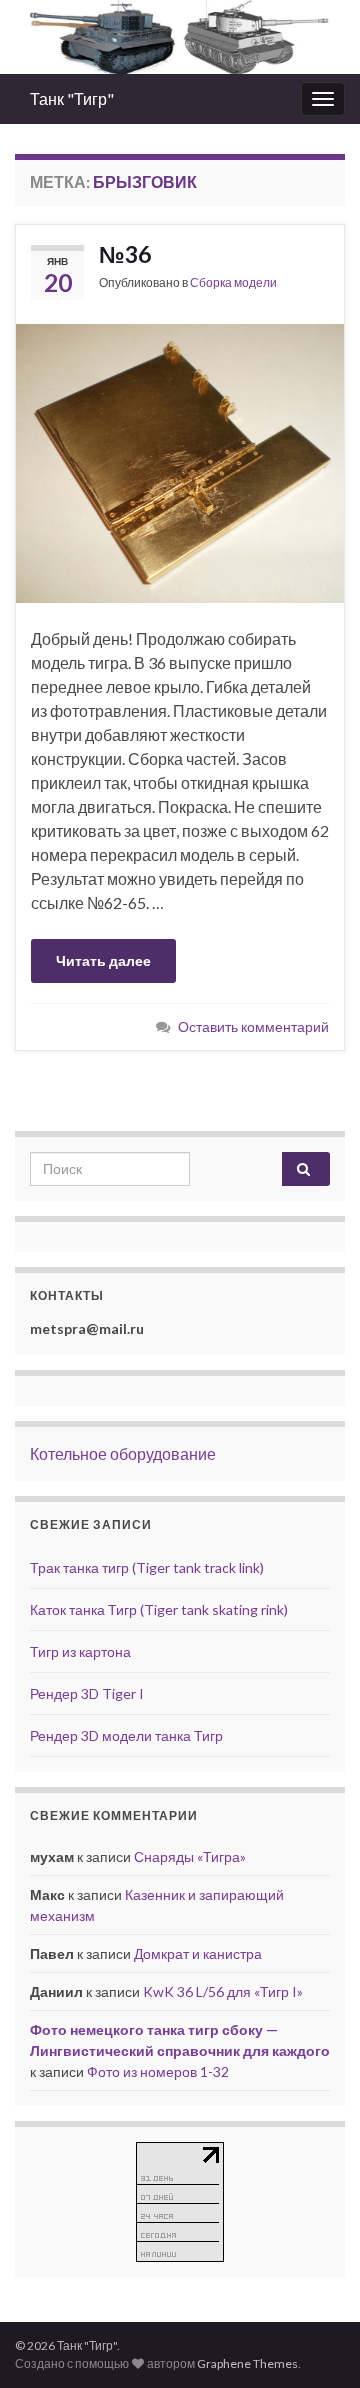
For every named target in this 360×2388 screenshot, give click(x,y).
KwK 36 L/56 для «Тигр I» (223, 1991)
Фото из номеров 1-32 (158, 2071)
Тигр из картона (80, 1651)
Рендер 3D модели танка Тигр (126, 1735)
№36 (125, 254)
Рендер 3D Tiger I (87, 1693)
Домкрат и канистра (198, 1953)
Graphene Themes (247, 2363)
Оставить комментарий (253, 1026)
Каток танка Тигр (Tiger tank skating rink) (159, 1609)
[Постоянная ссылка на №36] (180, 460)
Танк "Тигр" (72, 98)
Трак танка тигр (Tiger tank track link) (147, 1567)
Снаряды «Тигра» (190, 1856)
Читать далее (103, 960)
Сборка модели (233, 282)
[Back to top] (315, 2343)
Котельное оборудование (123, 1453)
